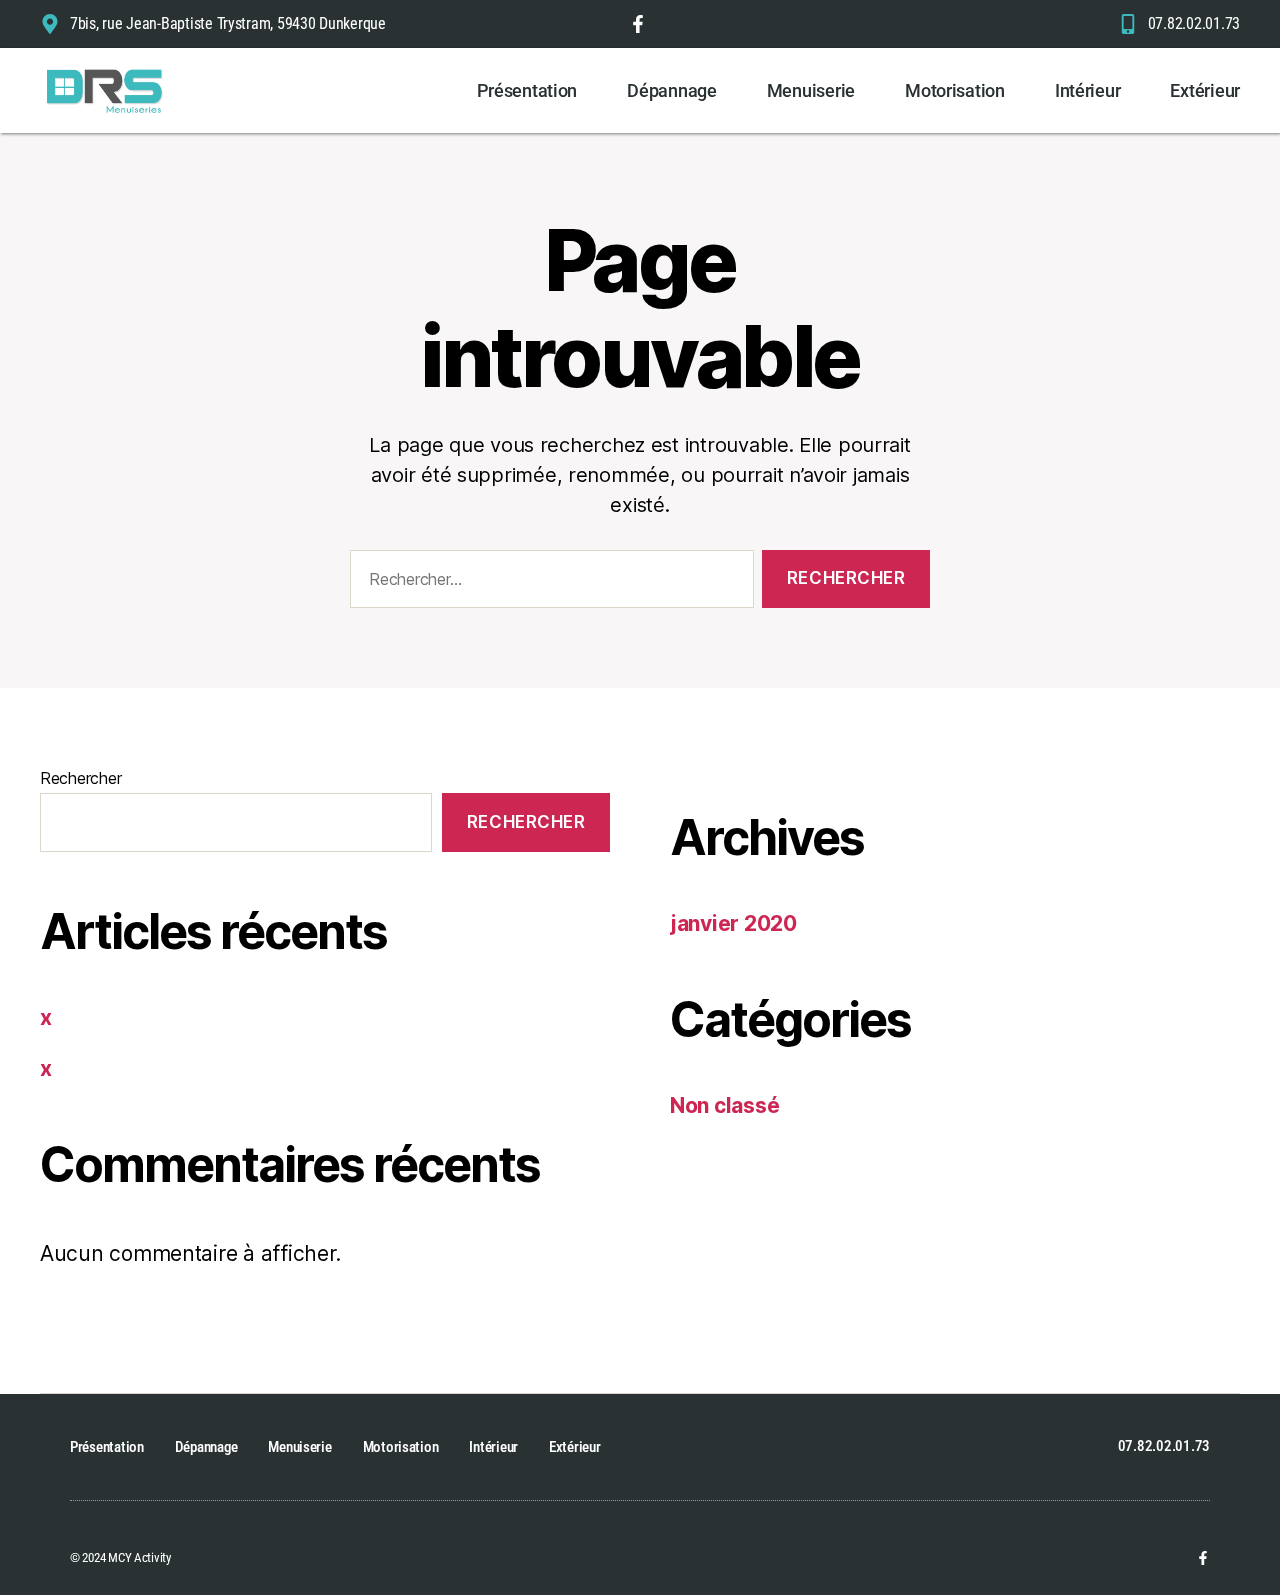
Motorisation (955, 90)
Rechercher (80, 778)
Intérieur (1088, 90)
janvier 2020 (733, 923)
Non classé (724, 1105)
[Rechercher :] (548, 583)
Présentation (527, 90)
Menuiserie (811, 90)
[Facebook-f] (1203, 1558)
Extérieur (1205, 90)
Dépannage (672, 90)
